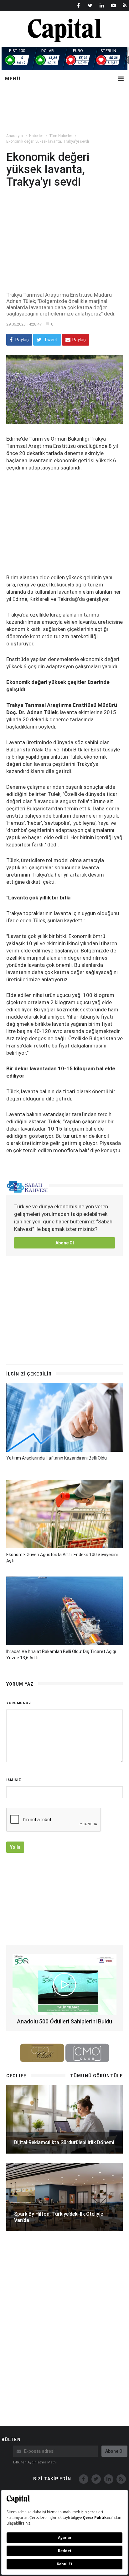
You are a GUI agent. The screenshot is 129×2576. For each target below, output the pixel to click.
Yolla (15, 1847)
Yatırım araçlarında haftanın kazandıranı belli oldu (57, 1458)
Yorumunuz (19, 1703)
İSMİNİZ (14, 1780)
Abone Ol (65, 1243)
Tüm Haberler (61, 136)
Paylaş (22, 340)
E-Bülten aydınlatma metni (35, 2462)
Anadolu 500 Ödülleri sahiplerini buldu (64, 2021)
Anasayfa (15, 136)
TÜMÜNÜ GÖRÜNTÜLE (96, 2076)
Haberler (36, 136)
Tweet (50, 340)
